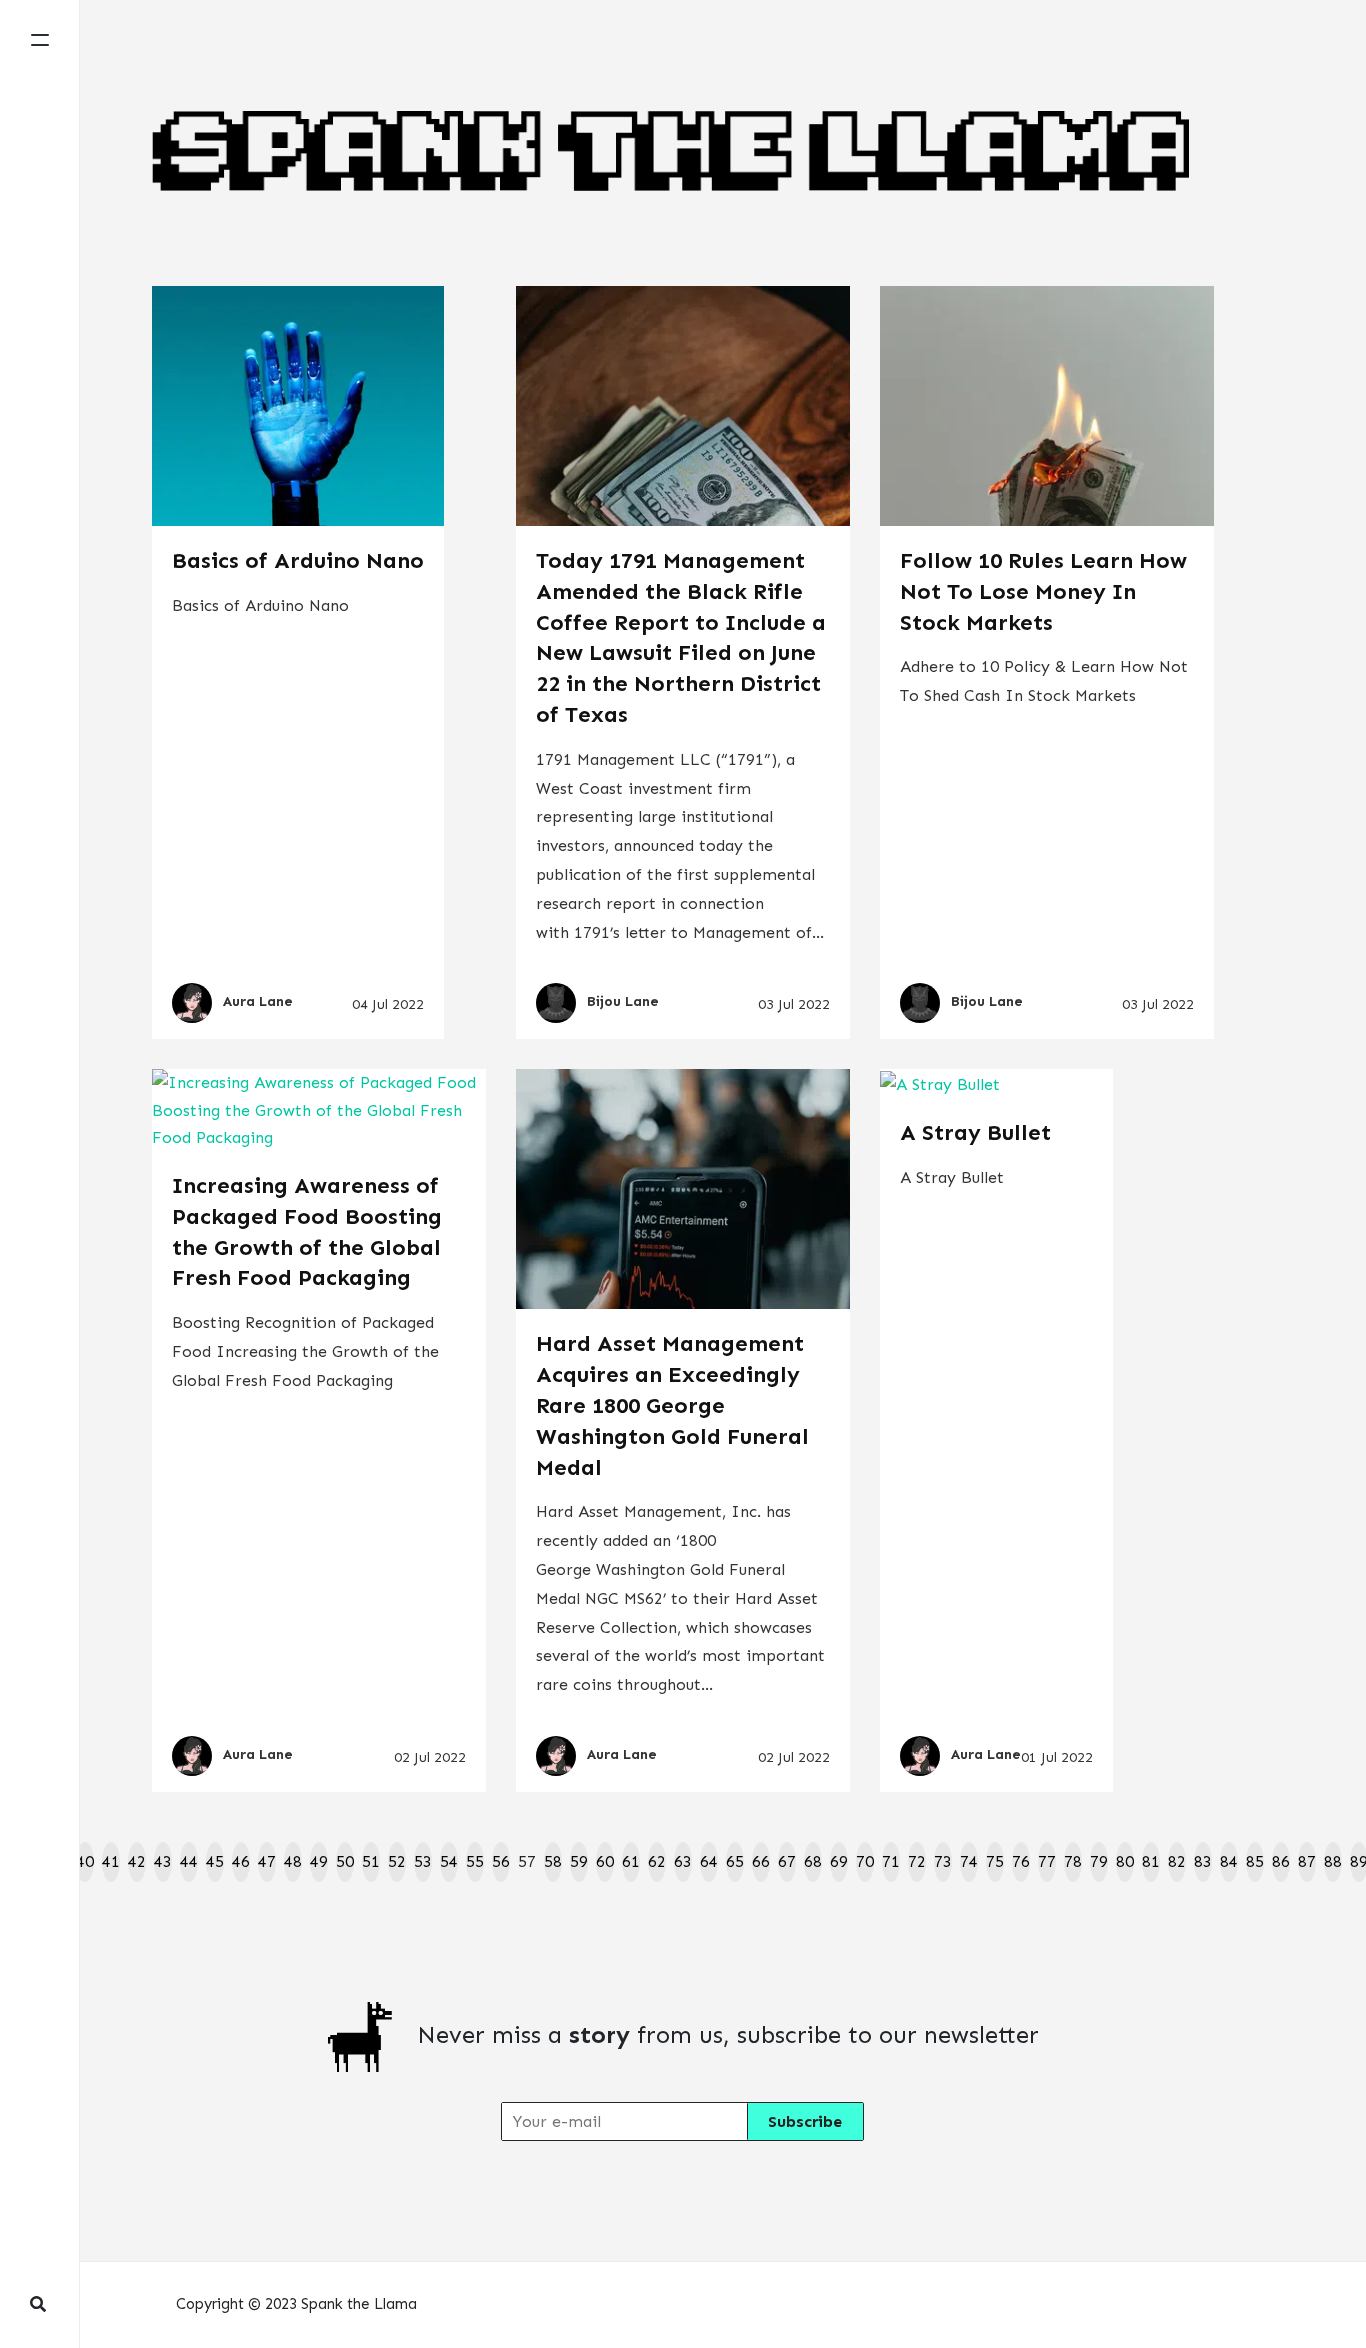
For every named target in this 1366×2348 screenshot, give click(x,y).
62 (657, 1861)
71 (891, 1861)
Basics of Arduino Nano (298, 560)
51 (371, 1861)
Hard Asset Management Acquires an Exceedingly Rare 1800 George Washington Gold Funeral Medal (672, 1405)
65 (735, 1861)
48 (293, 1861)
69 (839, 1861)
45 (215, 1861)
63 (683, 1861)
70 (865, 1861)
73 (943, 1861)
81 (1151, 1861)
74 (969, 1861)
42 (137, 1861)
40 (85, 1861)
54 (449, 1861)
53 (423, 1861)
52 (397, 1861)
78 (1073, 1861)
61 (631, 1861)
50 (345, 1861)
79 (1099, 1861)
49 (319, 1861)
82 (1177, 1861)
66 (761, 1861)
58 (553, 1861)
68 (813, 1861)
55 (475, 1861)
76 (1021, 1861)
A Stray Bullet (975, 1132)
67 (787, 1861)
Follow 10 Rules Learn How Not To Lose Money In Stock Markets (1043, 591)
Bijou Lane (623, 1002)
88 (1333, 1861)
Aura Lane (258, 1002)
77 (1047, 1861)
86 (1281, 1861)
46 (241, 1861)
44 (189, 1861)
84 (1229, 1861)
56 (501, 1861)
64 (709, 1861)
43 (163, 1861)
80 (1125, 1861)
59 (579, 1861)
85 (1255, 1861)
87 (1307, 1861)
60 (605, 1861)
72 (917, 1861)
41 (111, 1861)
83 (1203, 1861)
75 (995, 1861)
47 (267, 1861)
